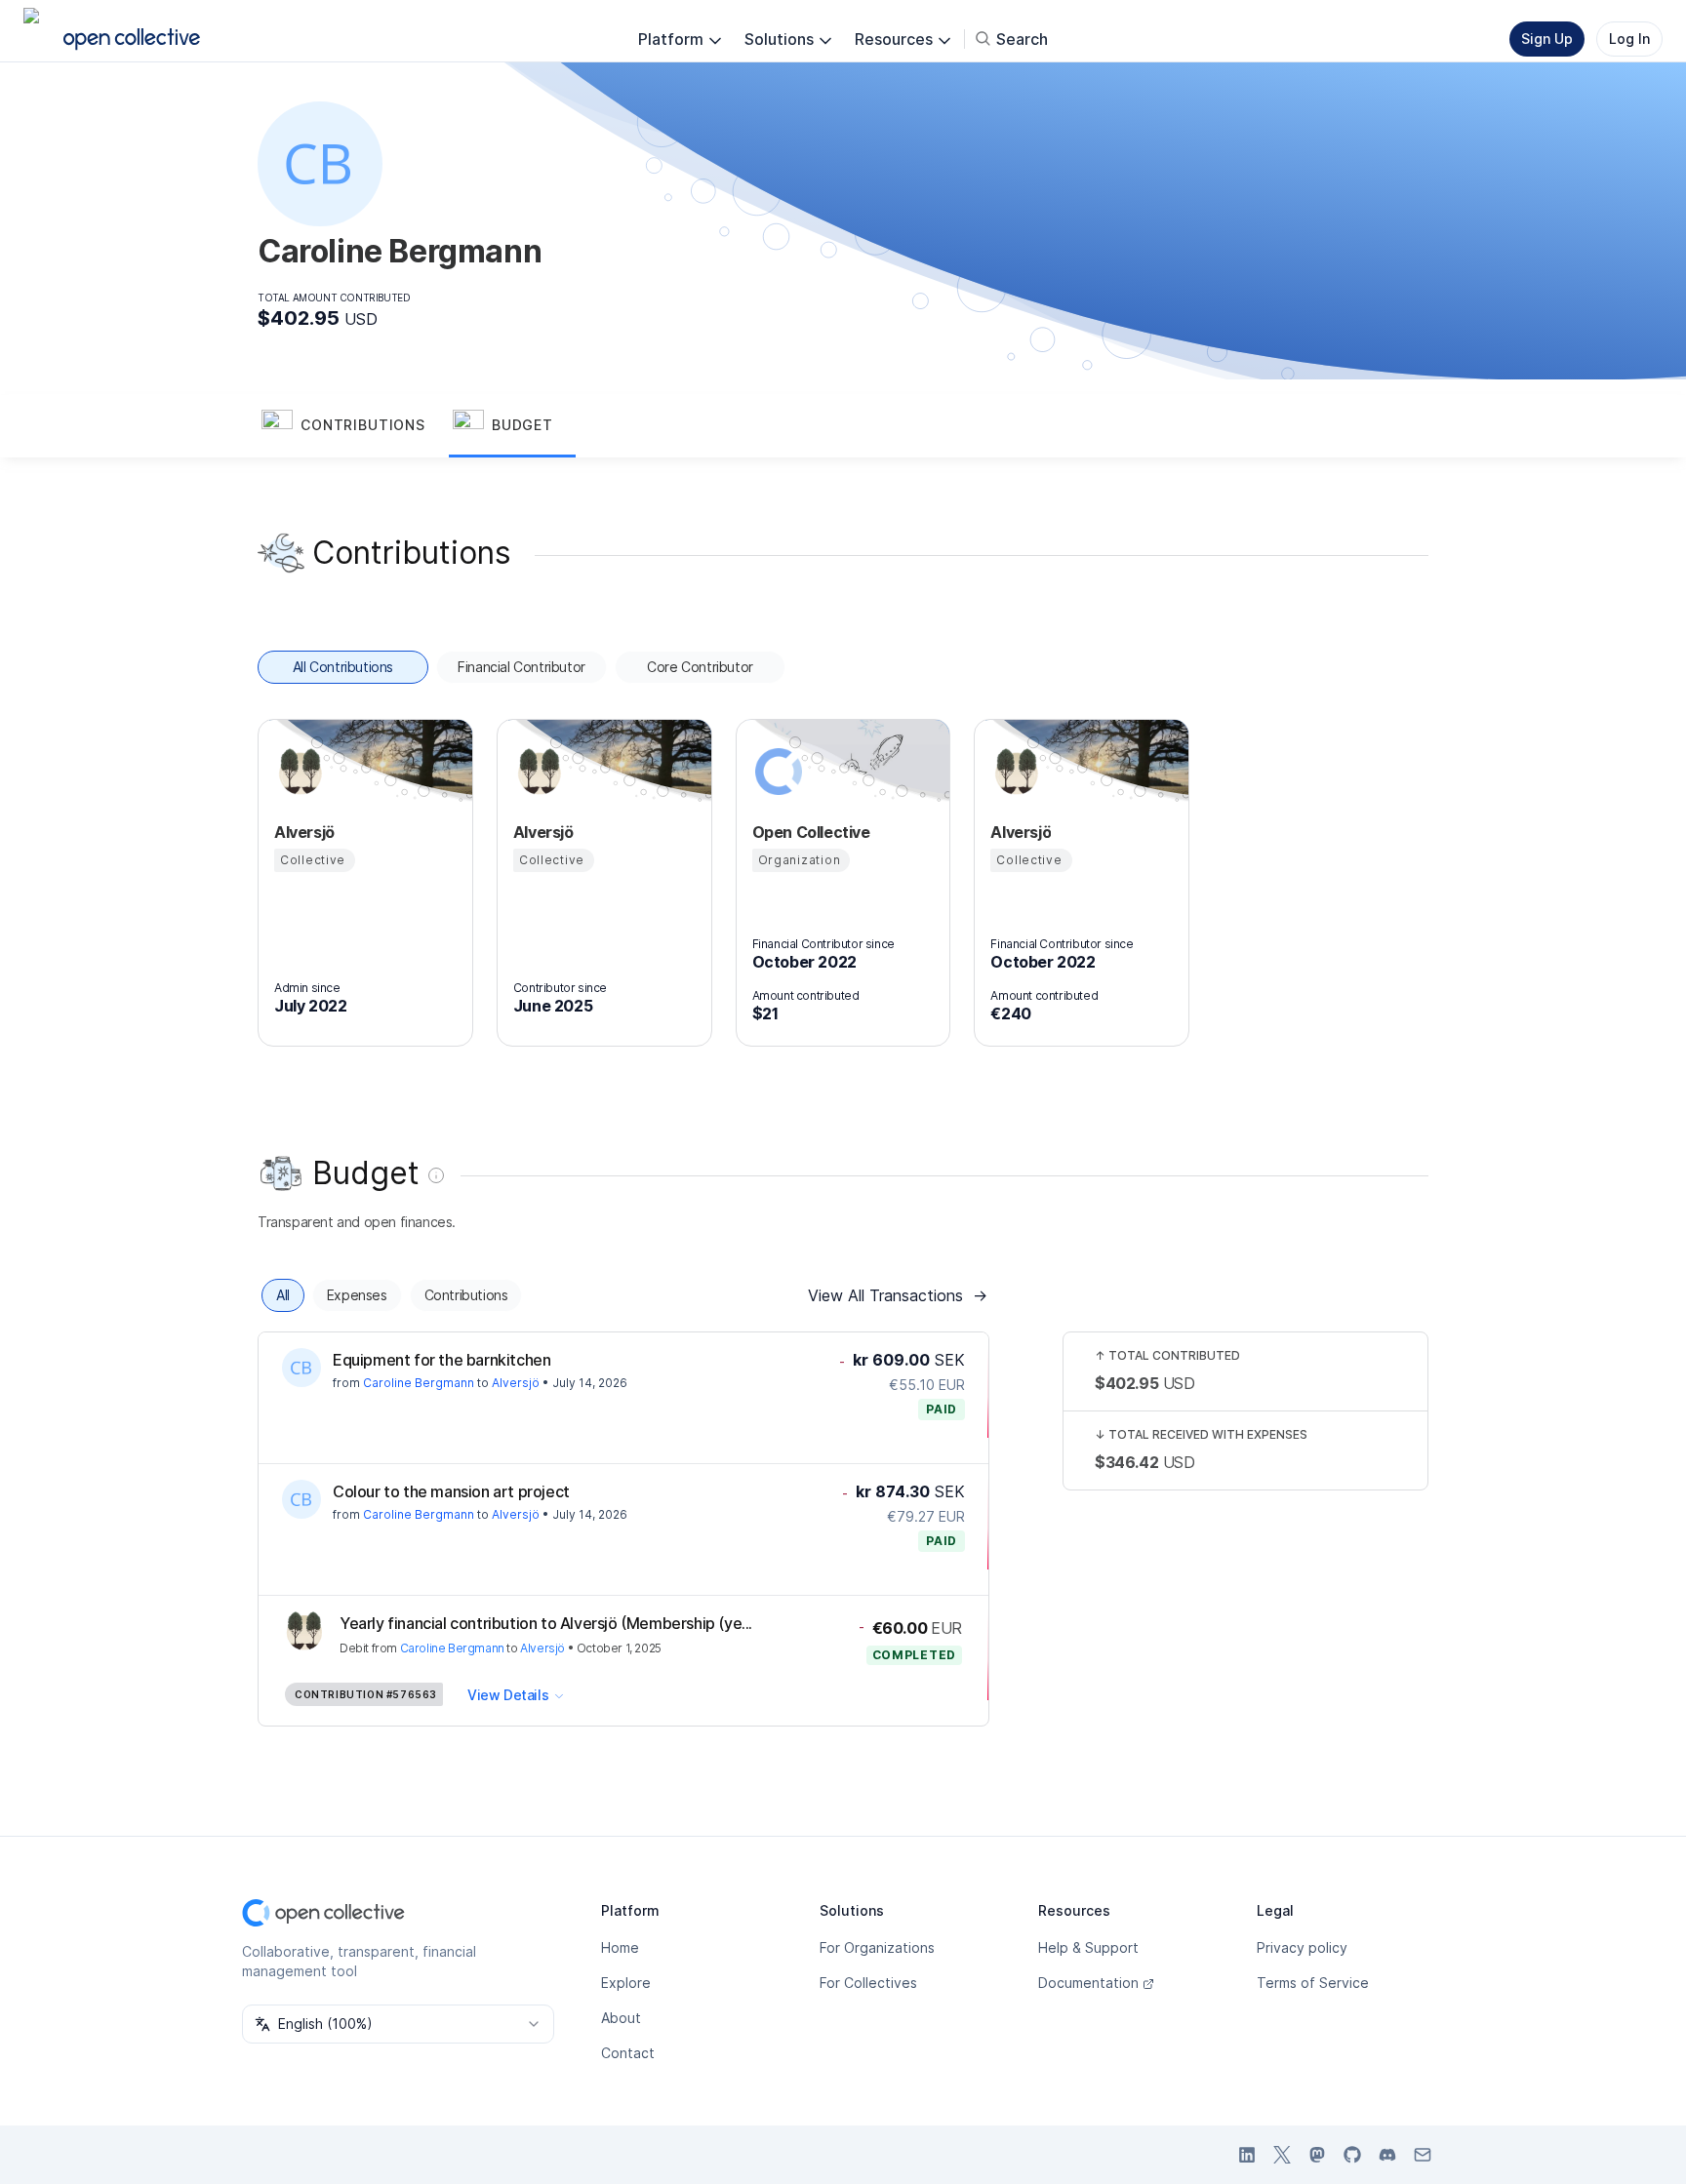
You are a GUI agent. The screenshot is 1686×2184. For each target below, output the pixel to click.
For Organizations (877, 1947)
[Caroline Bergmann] (301, 1368)
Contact (628, 2053)
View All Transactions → (898, 1295)
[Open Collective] (776, 772)
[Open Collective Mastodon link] (1317, 2155)
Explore (626, 1983)
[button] (353, 426)
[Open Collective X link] (1282, 2155)
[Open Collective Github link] (1352, 2155)
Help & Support (1088, 1947)
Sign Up (1547, 39)
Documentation (1088, 1983)
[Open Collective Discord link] (1387, 2155)
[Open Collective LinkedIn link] (1247, 2155)
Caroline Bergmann (419, 1383)
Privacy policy (1302, 1947)
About (621, 2018)
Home (620, 1947)
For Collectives (868, 1983)
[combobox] (398, 2024)
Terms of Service (1313, 1983)
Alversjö (516, 1383)
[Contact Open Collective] (1423, 2155)
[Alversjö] (298, 772)
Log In (1629, 39)
